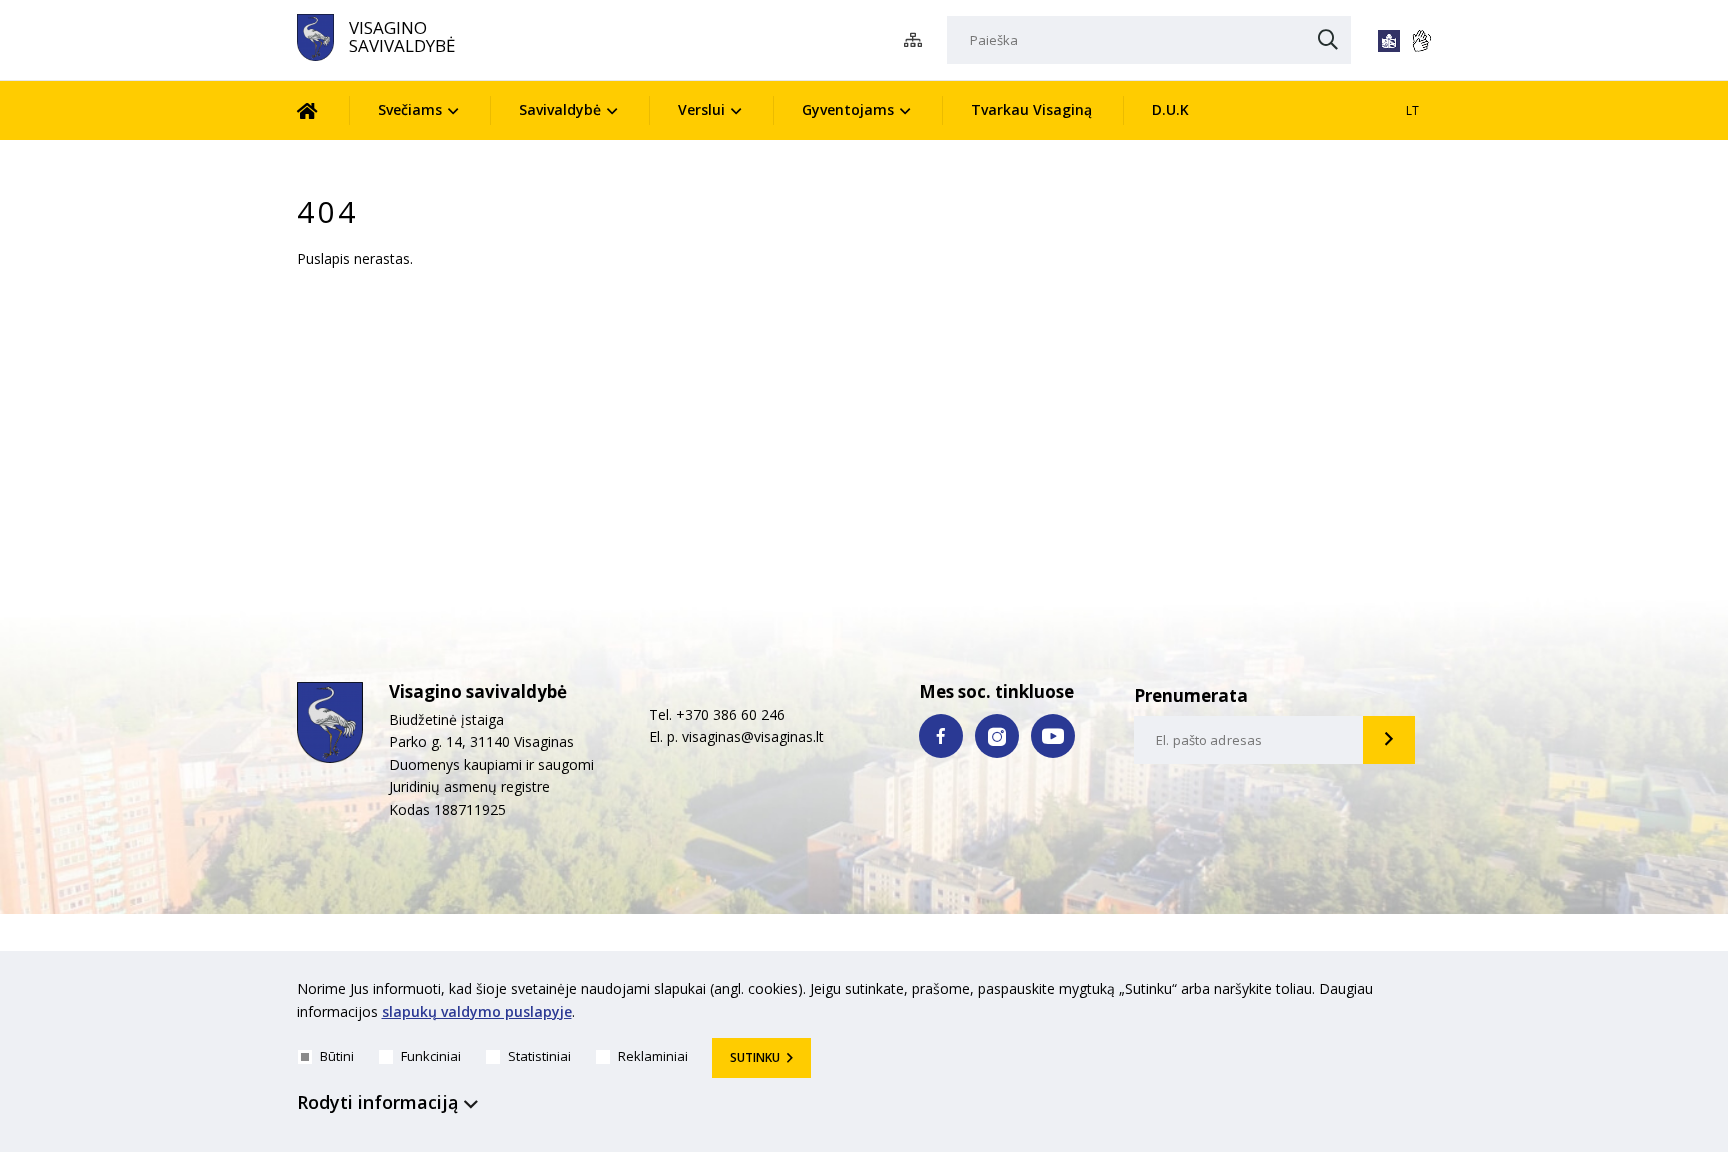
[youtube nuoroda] (1053, 736)
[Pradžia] (322, 110)
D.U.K (1170, 109)
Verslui (701, 109)
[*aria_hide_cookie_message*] (1427, 993)
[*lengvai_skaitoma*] (1389, 41)
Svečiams (410, 109)
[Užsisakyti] (1389, 740)
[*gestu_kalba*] (1421, 41)
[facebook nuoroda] (941, 736)
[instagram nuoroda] (997, 736)
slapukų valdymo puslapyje (477, 1011)
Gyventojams (848, 109)
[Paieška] (1328, 41)
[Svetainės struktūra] (918, 40)
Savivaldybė (560, 109)
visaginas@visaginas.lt (753, 736)
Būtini (337, 1056)
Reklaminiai (653, 1056)
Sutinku (755, 1057)
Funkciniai (431, 1056)
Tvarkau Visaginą (1031, 109)
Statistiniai (539, 1056)
